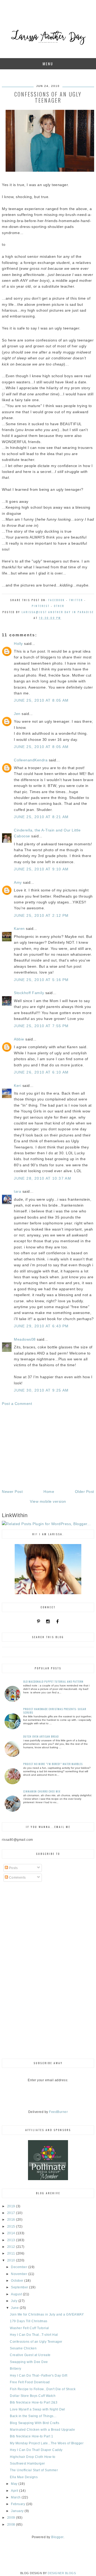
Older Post (85, 1492)
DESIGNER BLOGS (62, 2573)
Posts (13, 1868)
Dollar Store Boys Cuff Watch (33, 2396)
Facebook (57, 600)
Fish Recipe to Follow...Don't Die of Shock (43, 2389)
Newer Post (12, 1492)
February (19, 2504)
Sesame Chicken (23, 2348)
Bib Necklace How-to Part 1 (31, 2436)
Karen (19, 929)
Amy (18, 882)
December (20, 2267)
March (16, 2497)
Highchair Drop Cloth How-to (33, 2457)
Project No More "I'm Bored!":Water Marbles (53, 1764)
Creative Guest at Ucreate (30, 2355)
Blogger (57, 2537)
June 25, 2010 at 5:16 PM (41, 980)
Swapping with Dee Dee (29, 2362)
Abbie (19, 1039)
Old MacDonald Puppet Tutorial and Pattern (53, 1681)
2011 (12, 2253)
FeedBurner (58, 2112)
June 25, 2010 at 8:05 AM (41, 700)
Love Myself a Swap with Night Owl (37, 2409)
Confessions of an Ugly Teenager (36, 2342)
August (17, 2294)
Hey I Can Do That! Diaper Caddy (36, 2450)
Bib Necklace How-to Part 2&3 (34, 2402)
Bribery (16, 2369)
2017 (12, 2213)
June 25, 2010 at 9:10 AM (41, 869)
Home (49, 1492)
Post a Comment (17, 1404)
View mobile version (48, 1501)
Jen (17, 714)
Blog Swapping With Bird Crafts (35, 2423)
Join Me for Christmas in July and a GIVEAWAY (47, 2314)
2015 (12, 2227)
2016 (12, 2220)
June (15, 2308)
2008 (12, 2525)
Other (59, 606)
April (15, 2491)
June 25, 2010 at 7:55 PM (41, 1026)
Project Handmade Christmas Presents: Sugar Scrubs (55, 1711)
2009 (12, 2518)
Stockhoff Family (29, 993)
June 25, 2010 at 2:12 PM (41, 915)
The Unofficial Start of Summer (34, 2470)
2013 (12, 2240)
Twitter (76, 600)
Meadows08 (25, 1339)
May (15, 2484)
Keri (18, 1086)
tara (17, 1191)
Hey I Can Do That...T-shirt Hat (34, 2335)
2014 (12, 2233)
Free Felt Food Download (30, 2382)
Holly (18, 644)
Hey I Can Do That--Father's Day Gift (39, 2376)
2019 (12, 2206)
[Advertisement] (48, 1448)
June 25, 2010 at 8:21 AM (41, 817)
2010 (12, 2260)
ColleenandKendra (31, 760)
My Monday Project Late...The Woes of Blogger (47, 2443)
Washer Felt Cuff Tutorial (29, 2328)
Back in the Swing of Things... (33, 2416)
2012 (12, 2247)
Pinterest (41, 606)
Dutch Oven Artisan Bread (41, 1736)
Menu (48, 64)
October (18, 2281)
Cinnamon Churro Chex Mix (42, 1791)
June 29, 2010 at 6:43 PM (41, 1326)
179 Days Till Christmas (29, 2321)
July (15, 2301)
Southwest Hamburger (27, 2464)
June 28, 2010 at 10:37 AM (43, 1178)
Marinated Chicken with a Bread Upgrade (42, 2430)
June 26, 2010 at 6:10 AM (41, 1072)
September (20, 2287)
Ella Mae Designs (24, 2477)
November (20, 2274)
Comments (17, 1878)
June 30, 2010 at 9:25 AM (41, 1390)
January (18, 2511)
